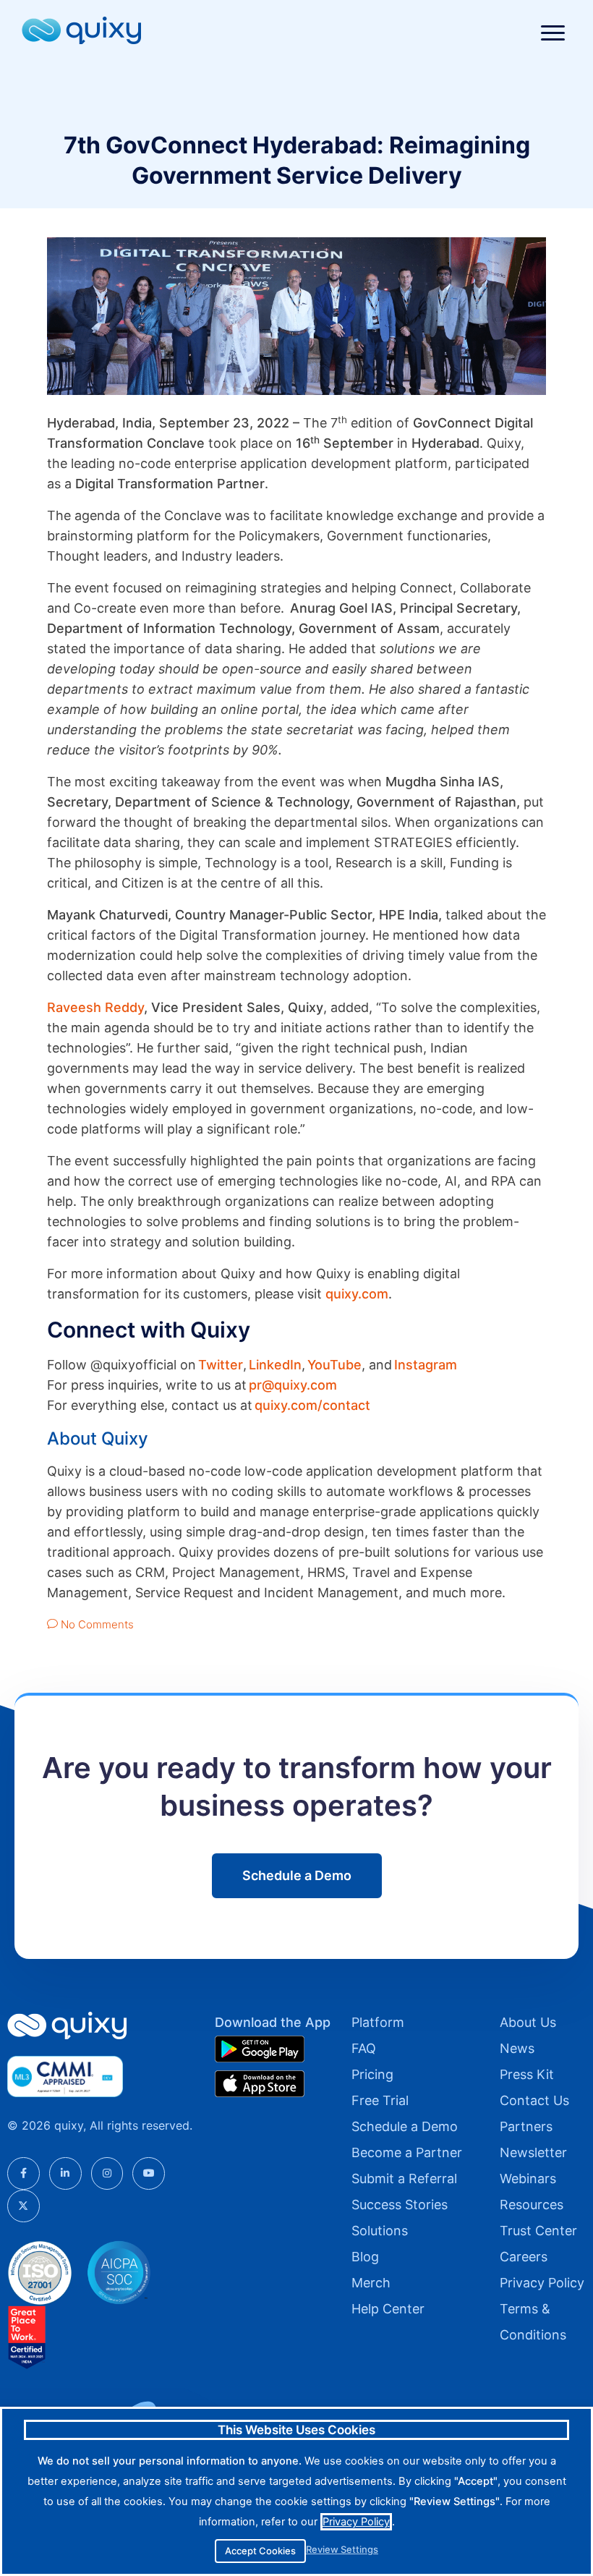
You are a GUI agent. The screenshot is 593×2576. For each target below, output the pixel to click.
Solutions (380, 2231)
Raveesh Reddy (95, 1007)
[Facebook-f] (24, 2173)
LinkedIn (275, 1365)
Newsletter (533, 2152)
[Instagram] (107, 2173)
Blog (365, 2257)
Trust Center (538, 2231)
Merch (371, 2283)
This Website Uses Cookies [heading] (296, 2430)
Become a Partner (407, 2152)
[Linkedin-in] (65, 2173)
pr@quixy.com (293, 1385)
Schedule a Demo (405, 2126)
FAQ (364, 2048)
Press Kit (527, 2074)
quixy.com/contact (312, 1405)
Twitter (221, 1365)
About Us (528, 2022)
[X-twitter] (24, 2206)
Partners (526, 2126)
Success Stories (400, 2205)
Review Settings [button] (342, 2550)
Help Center (388, 2309)
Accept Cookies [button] (260, 2551)
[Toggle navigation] (553, 33)
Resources (532, 2205)
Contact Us (534, 2100)
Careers (524, 2257)
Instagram (426, 1365)
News (517, 2048)
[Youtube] (149, 2173)
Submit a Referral (404, 2178)
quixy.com (357, 1294)
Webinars (528, 2178)
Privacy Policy (542, 2283)
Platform (378, 2022)
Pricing (372, 2074)
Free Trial (380, 2100)
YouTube (334, 1365)
